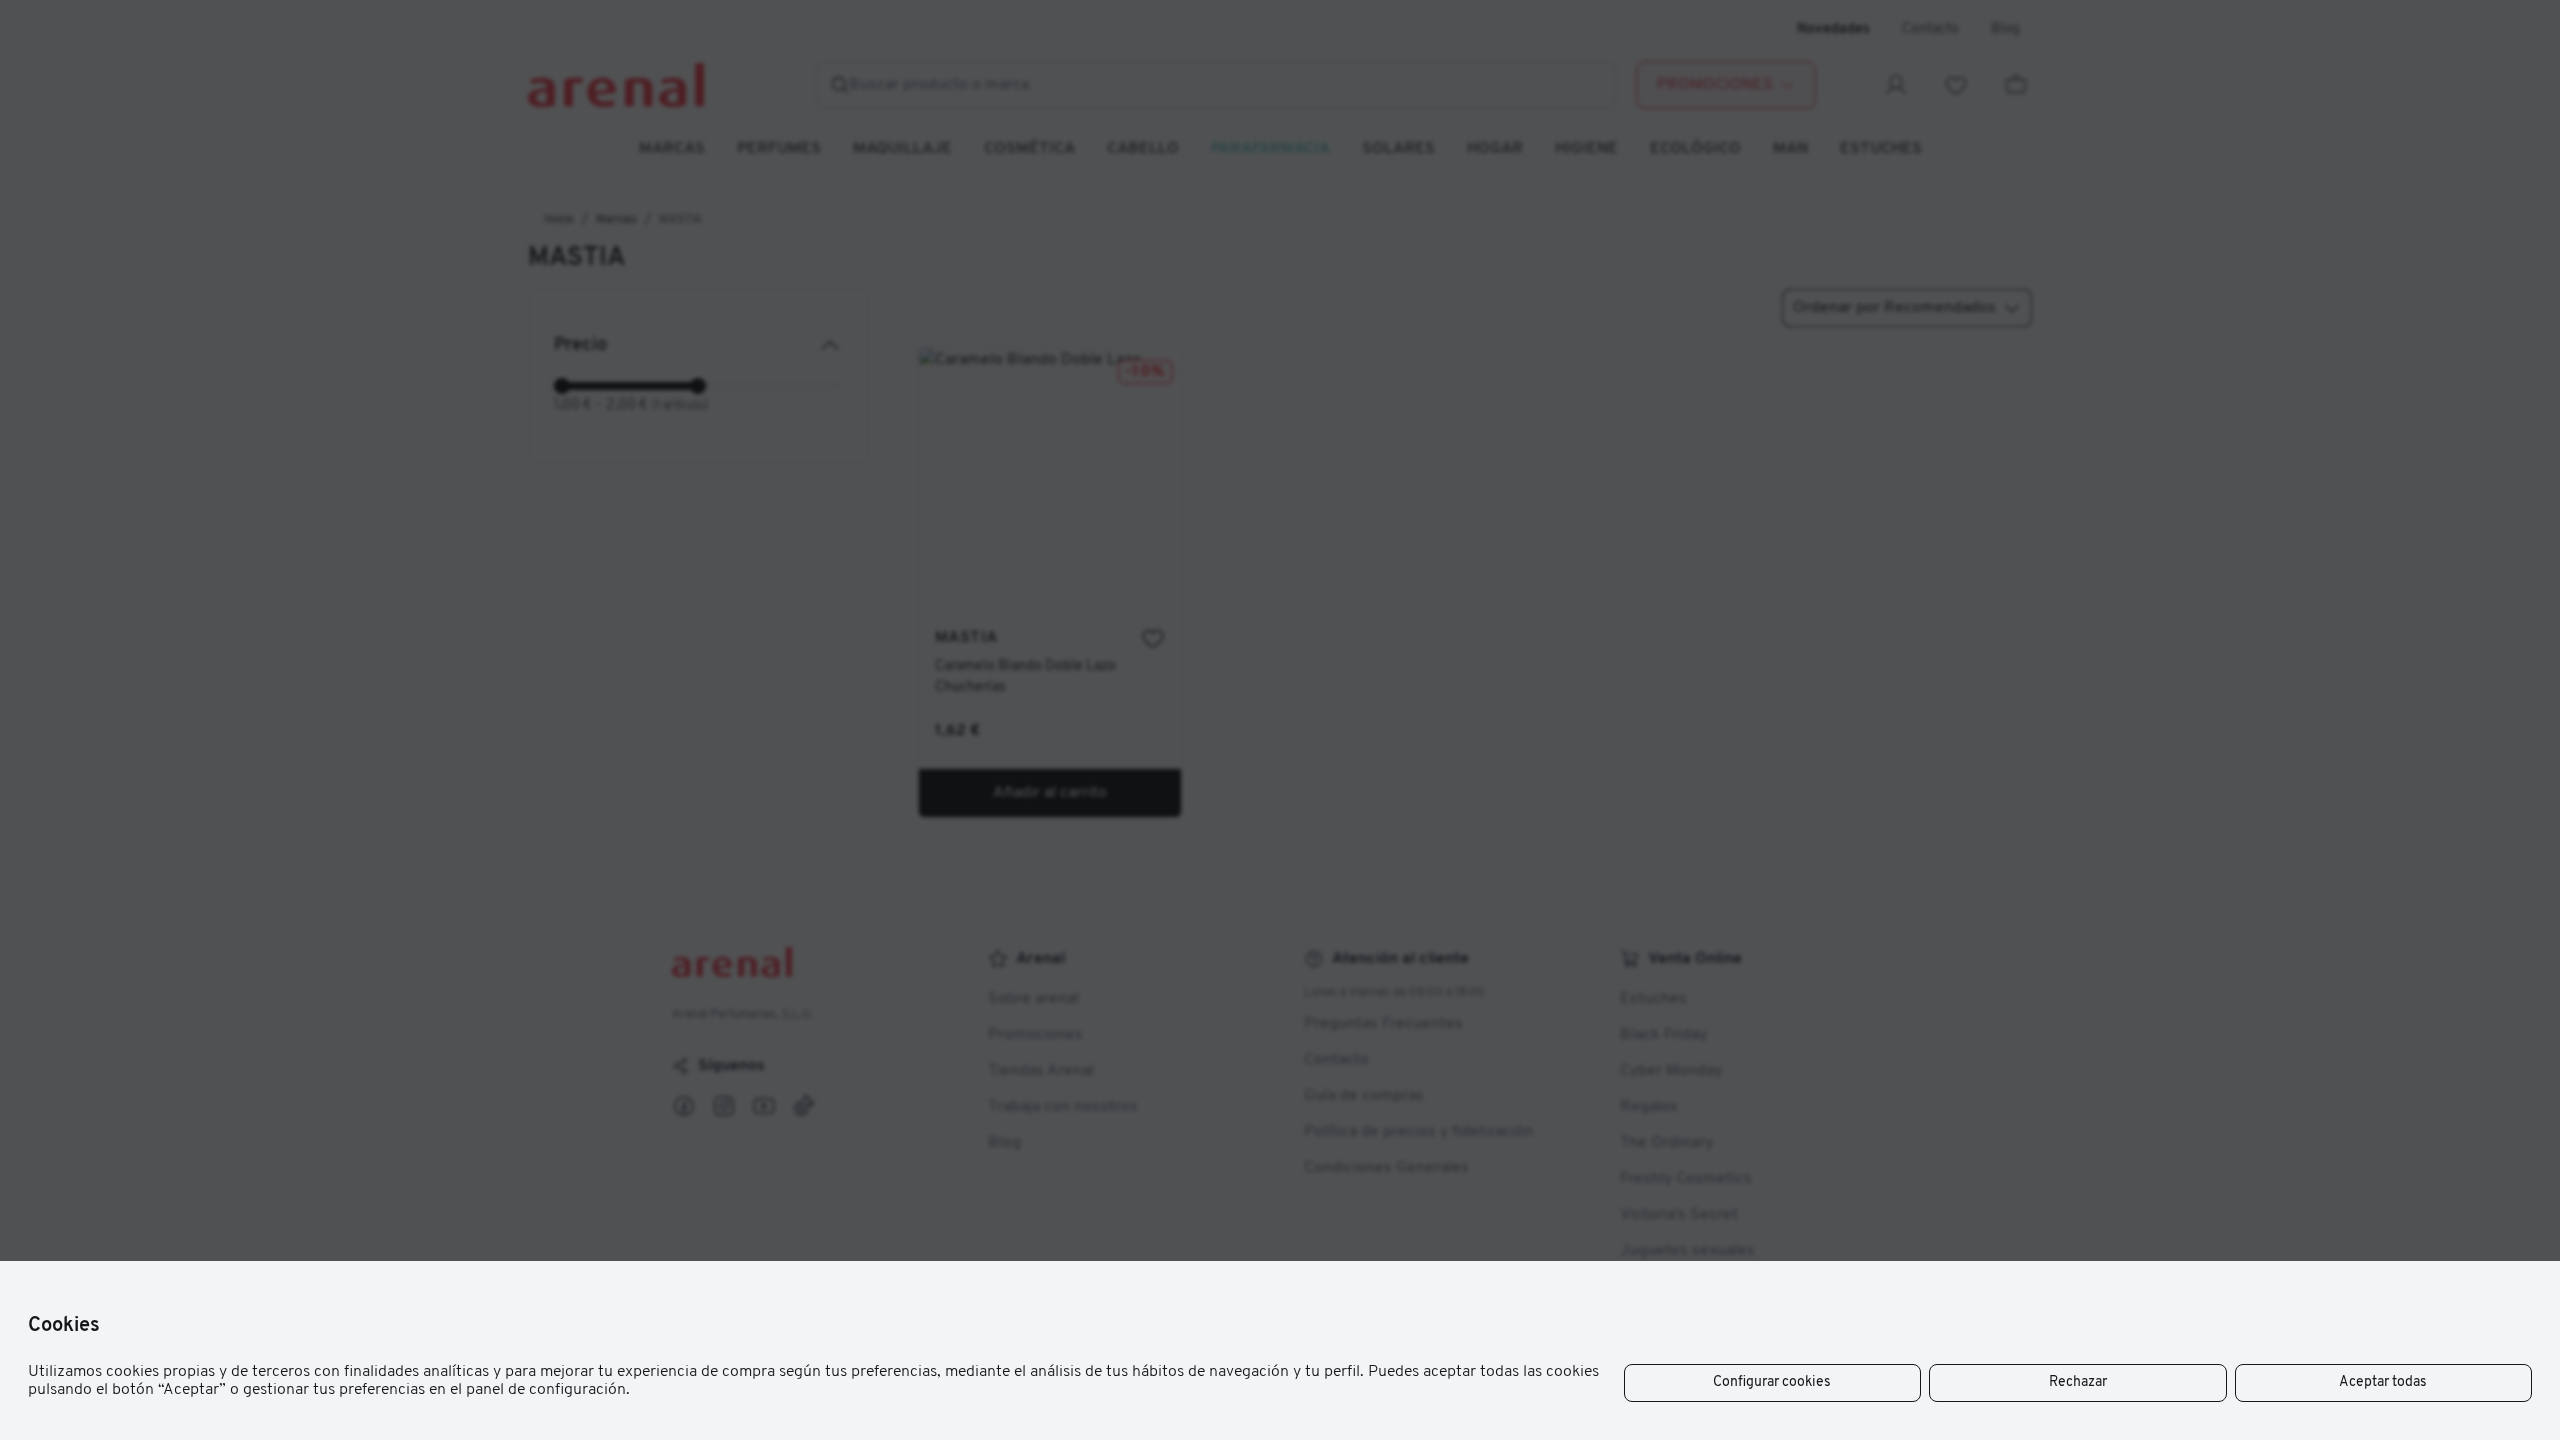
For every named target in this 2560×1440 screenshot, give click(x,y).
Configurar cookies (1772, 1382)
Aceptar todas (2383, 1382)
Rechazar (2078, 1382)
